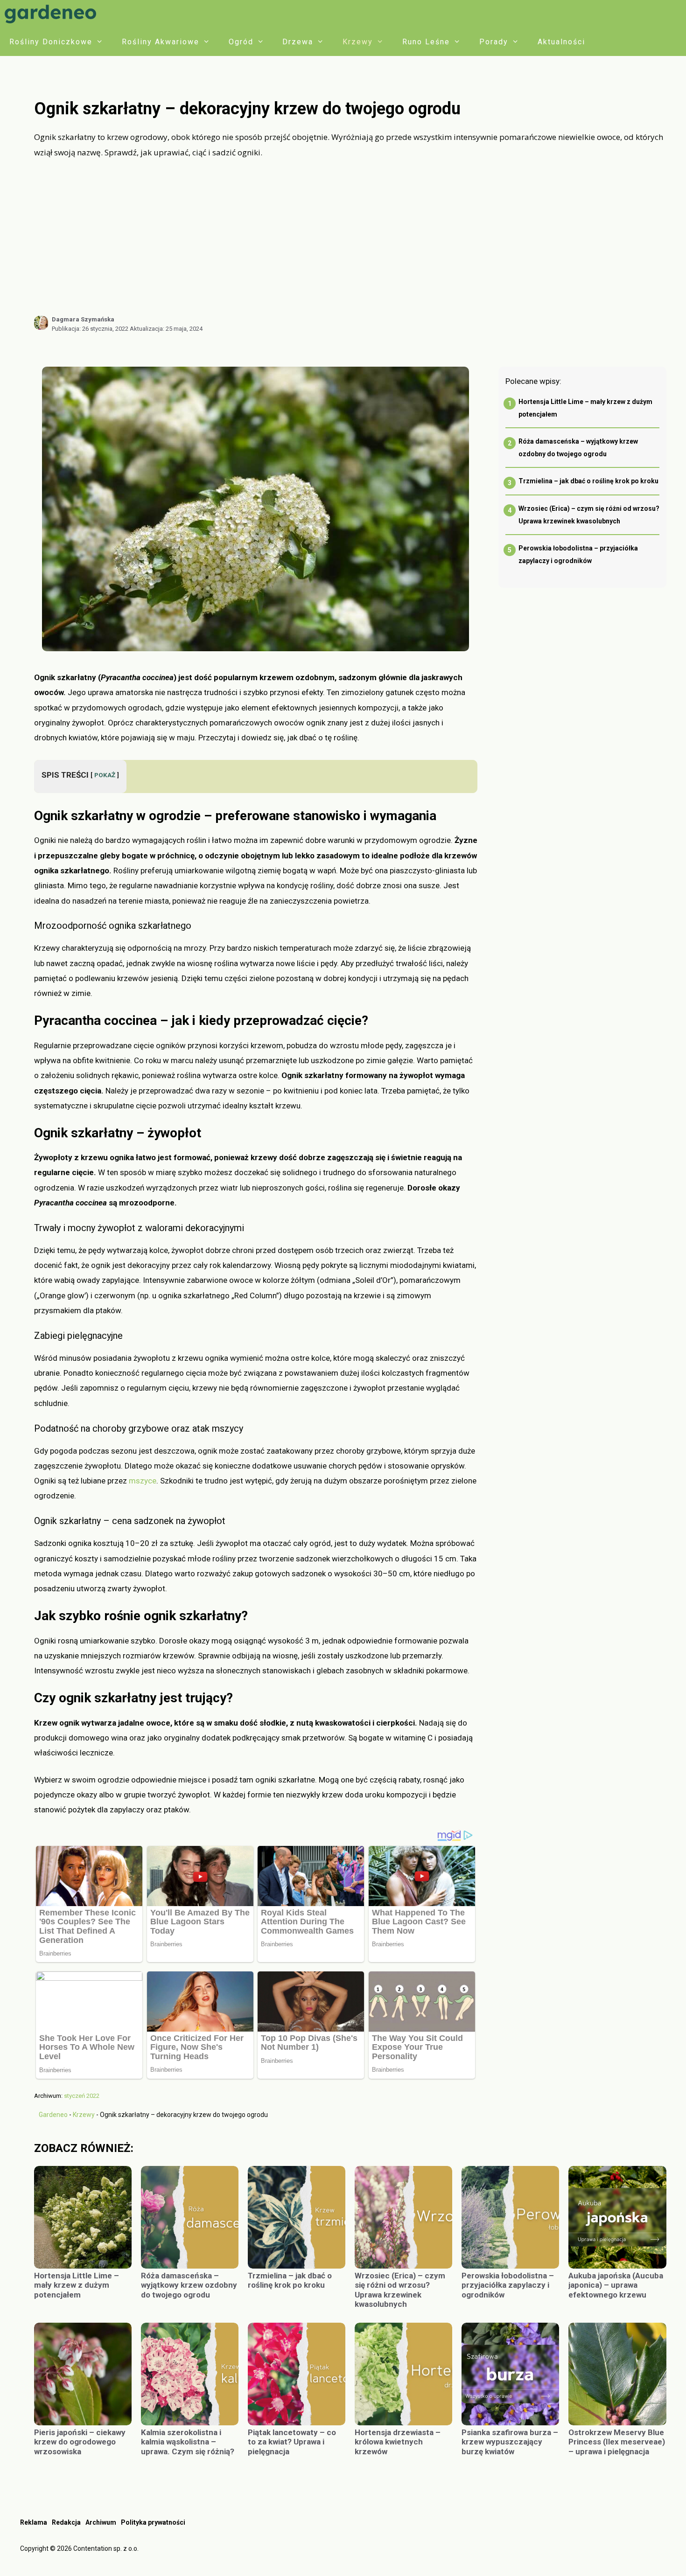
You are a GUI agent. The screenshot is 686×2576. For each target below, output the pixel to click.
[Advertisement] (350, 237)
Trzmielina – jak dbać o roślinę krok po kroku (588, 481)
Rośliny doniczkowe (51, 42)
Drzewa (298, 42)
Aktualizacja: (166, 329)
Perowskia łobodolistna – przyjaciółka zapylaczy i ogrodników (508, 2285)
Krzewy (358, 42)
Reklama (34, 2522)
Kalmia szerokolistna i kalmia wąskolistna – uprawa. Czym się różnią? (188, 2442)
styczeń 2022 (82, 2096)
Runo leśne (426, 42)
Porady (494, 42)
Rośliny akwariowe (161, 42)
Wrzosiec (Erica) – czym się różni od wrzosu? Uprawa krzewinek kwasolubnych (400, 2290)
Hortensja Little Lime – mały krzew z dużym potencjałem (77, 2285)
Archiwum (101, 2522)
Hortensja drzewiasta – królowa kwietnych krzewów (398, 2442)
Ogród (241, 42)
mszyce (143, 1481)
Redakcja (66, 2522)
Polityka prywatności (153, 2522)
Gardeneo (53, 2115)
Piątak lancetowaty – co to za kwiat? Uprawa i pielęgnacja (292, 2442)
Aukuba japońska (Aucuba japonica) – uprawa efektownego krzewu (616, 2285)
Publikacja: (90, 329)
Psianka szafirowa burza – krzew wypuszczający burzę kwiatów (510, 2442)
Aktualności (561, 42)
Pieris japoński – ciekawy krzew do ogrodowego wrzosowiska (80, 2442)
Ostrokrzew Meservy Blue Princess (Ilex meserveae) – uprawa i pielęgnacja (617, 2442)
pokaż (105, 775)
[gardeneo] (53, 14)
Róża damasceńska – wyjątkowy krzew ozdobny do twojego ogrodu (189, 2285)
